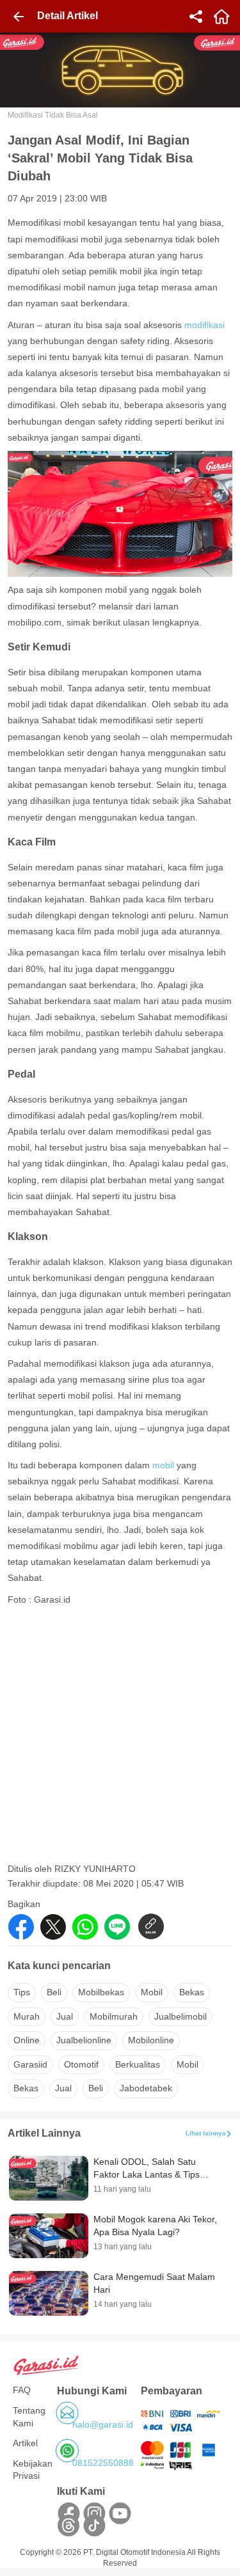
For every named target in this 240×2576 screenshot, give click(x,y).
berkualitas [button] (138, 2064)
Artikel (25, 2443)
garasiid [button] (30, 2064)
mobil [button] (152, 1992)
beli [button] (54, 1992)
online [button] (27, 2040)
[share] (196, 17)
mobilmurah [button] (114, 2016)
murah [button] (27, 2016)
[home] (221, 17)
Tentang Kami (29, 2417)
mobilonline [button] (151, 2040)
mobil (164, 1465)
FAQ (22, 2390)
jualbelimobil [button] (180, 2016)
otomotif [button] (81, 2064)
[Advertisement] (120, 1738)
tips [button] (22, 1992)
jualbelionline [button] (84, 2040)
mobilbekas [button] (101, 1992)
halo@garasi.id (103, 2424)
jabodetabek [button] (146, 2088)
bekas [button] (192, 1992)
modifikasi (204, 325)
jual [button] (65, 2016)
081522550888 (103, 2463)
